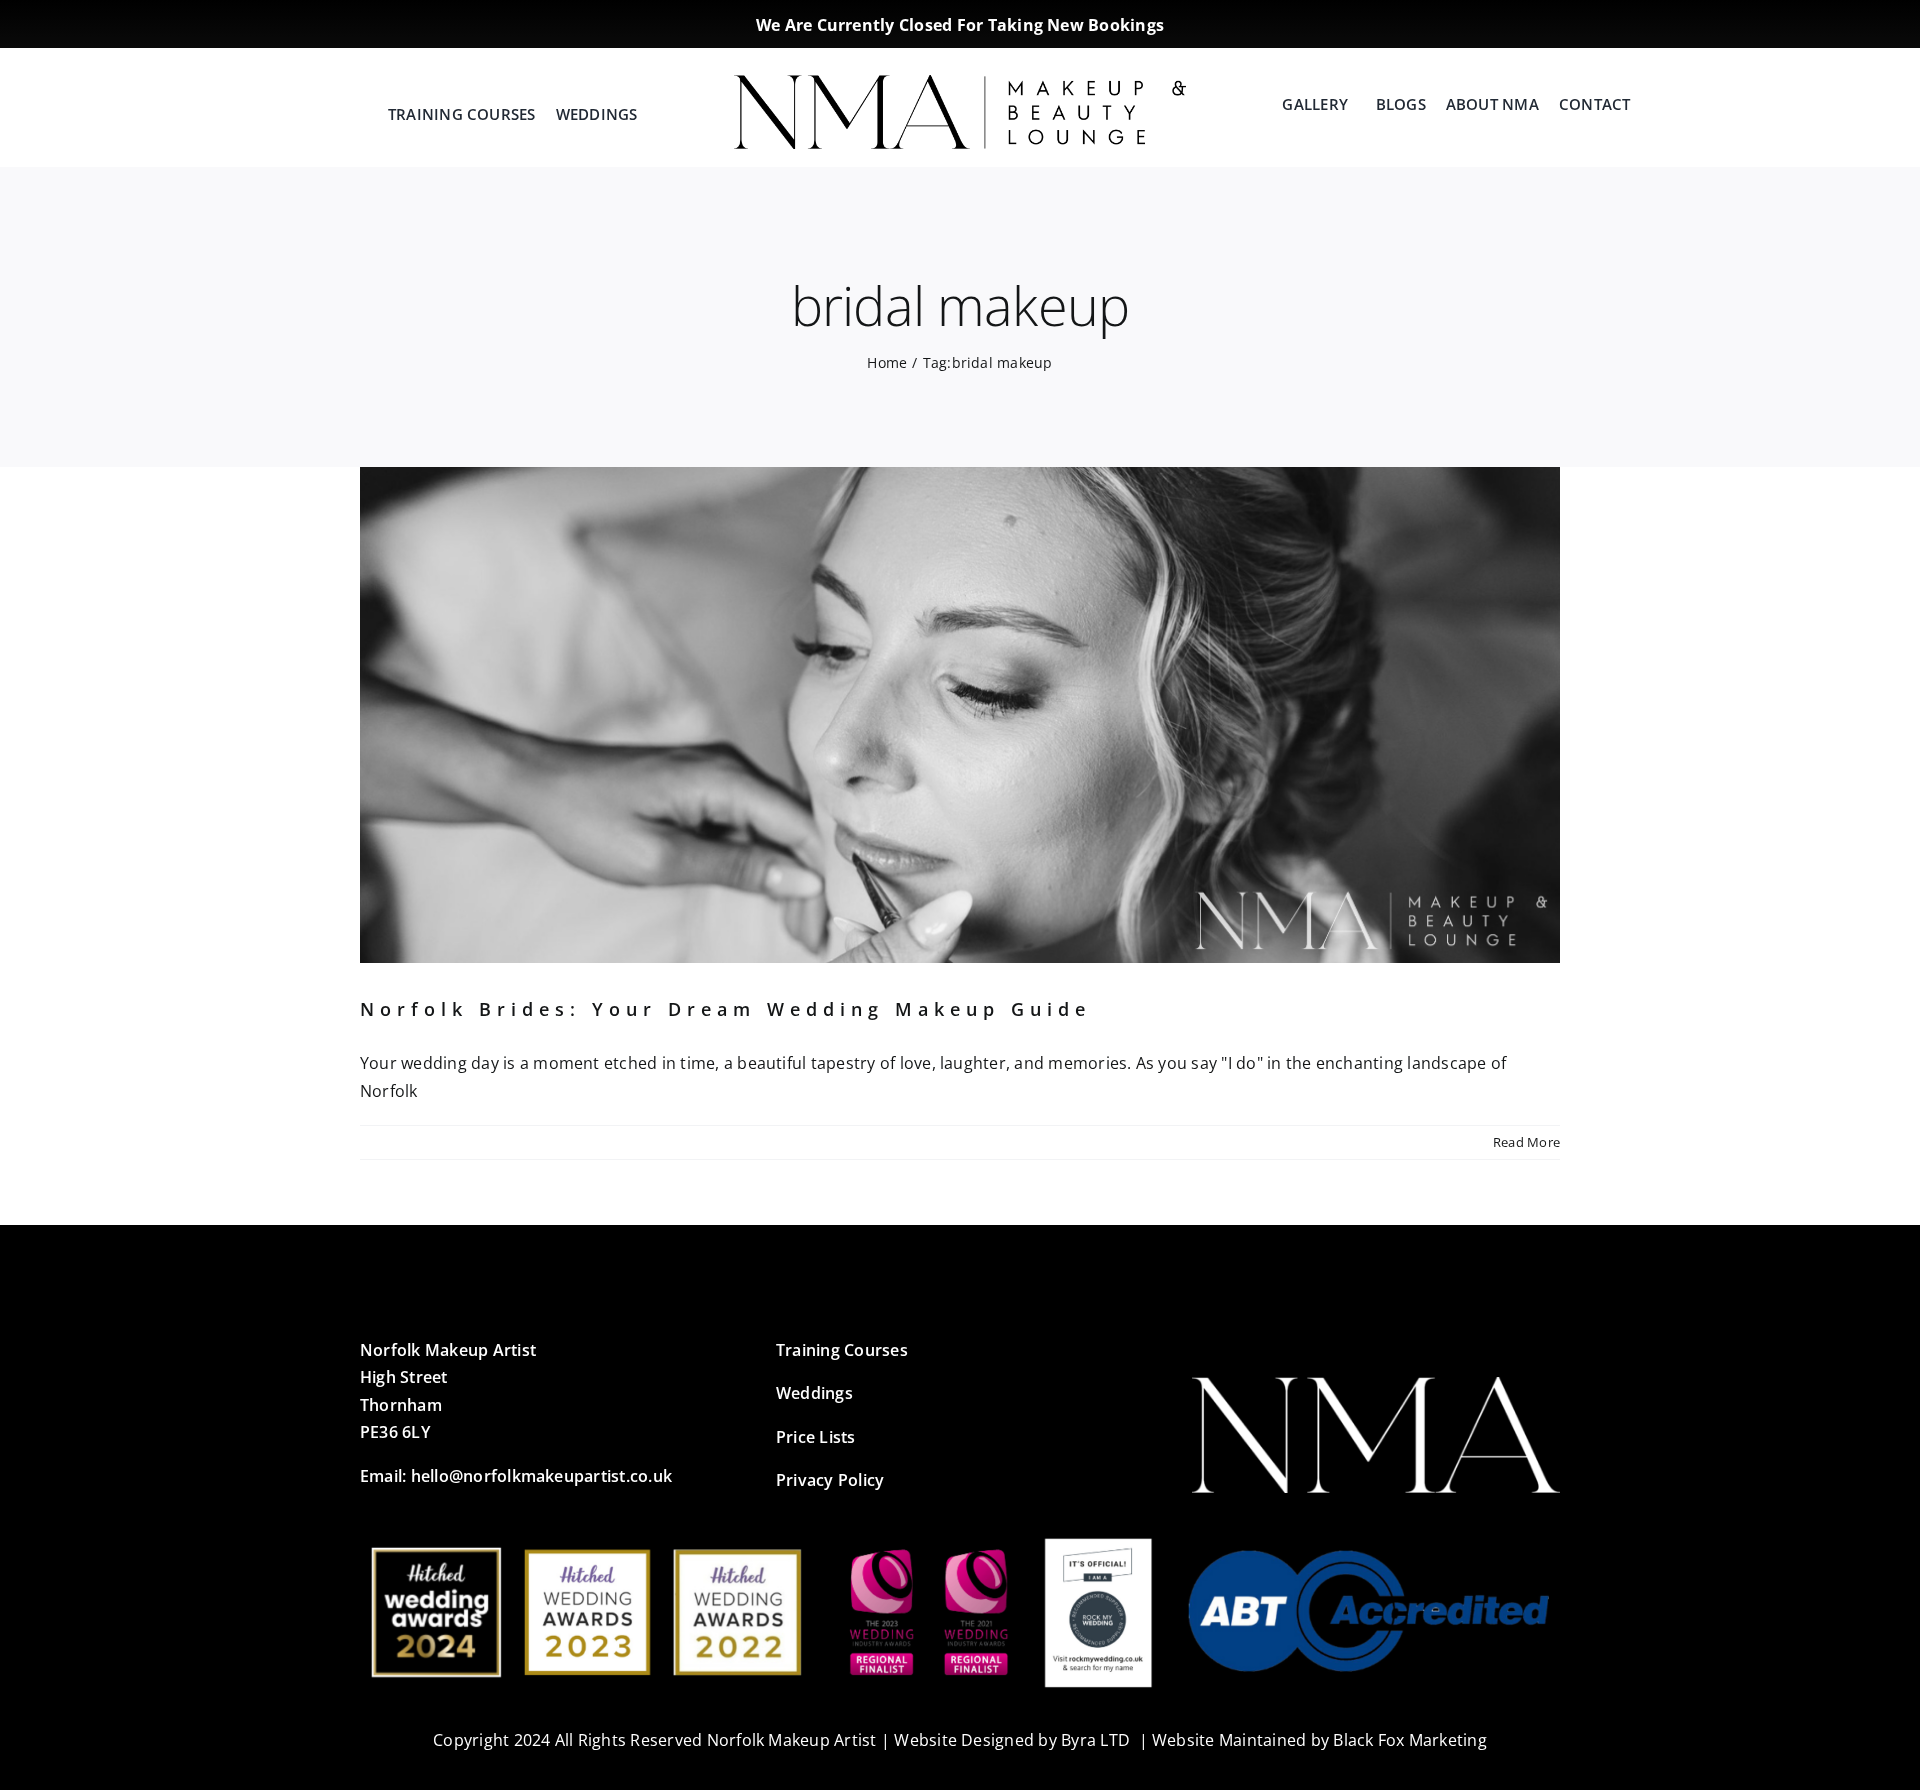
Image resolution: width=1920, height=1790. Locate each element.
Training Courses (842, 1350)
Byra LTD (1095, 1740)
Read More (1526, 1142)
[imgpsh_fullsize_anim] (959, 83)
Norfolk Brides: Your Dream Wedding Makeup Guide (725, 1009)
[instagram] (1475, 20)
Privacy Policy (830, 1480)
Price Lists (816, 1437)
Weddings (814, 1393)
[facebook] (1443, 20)
